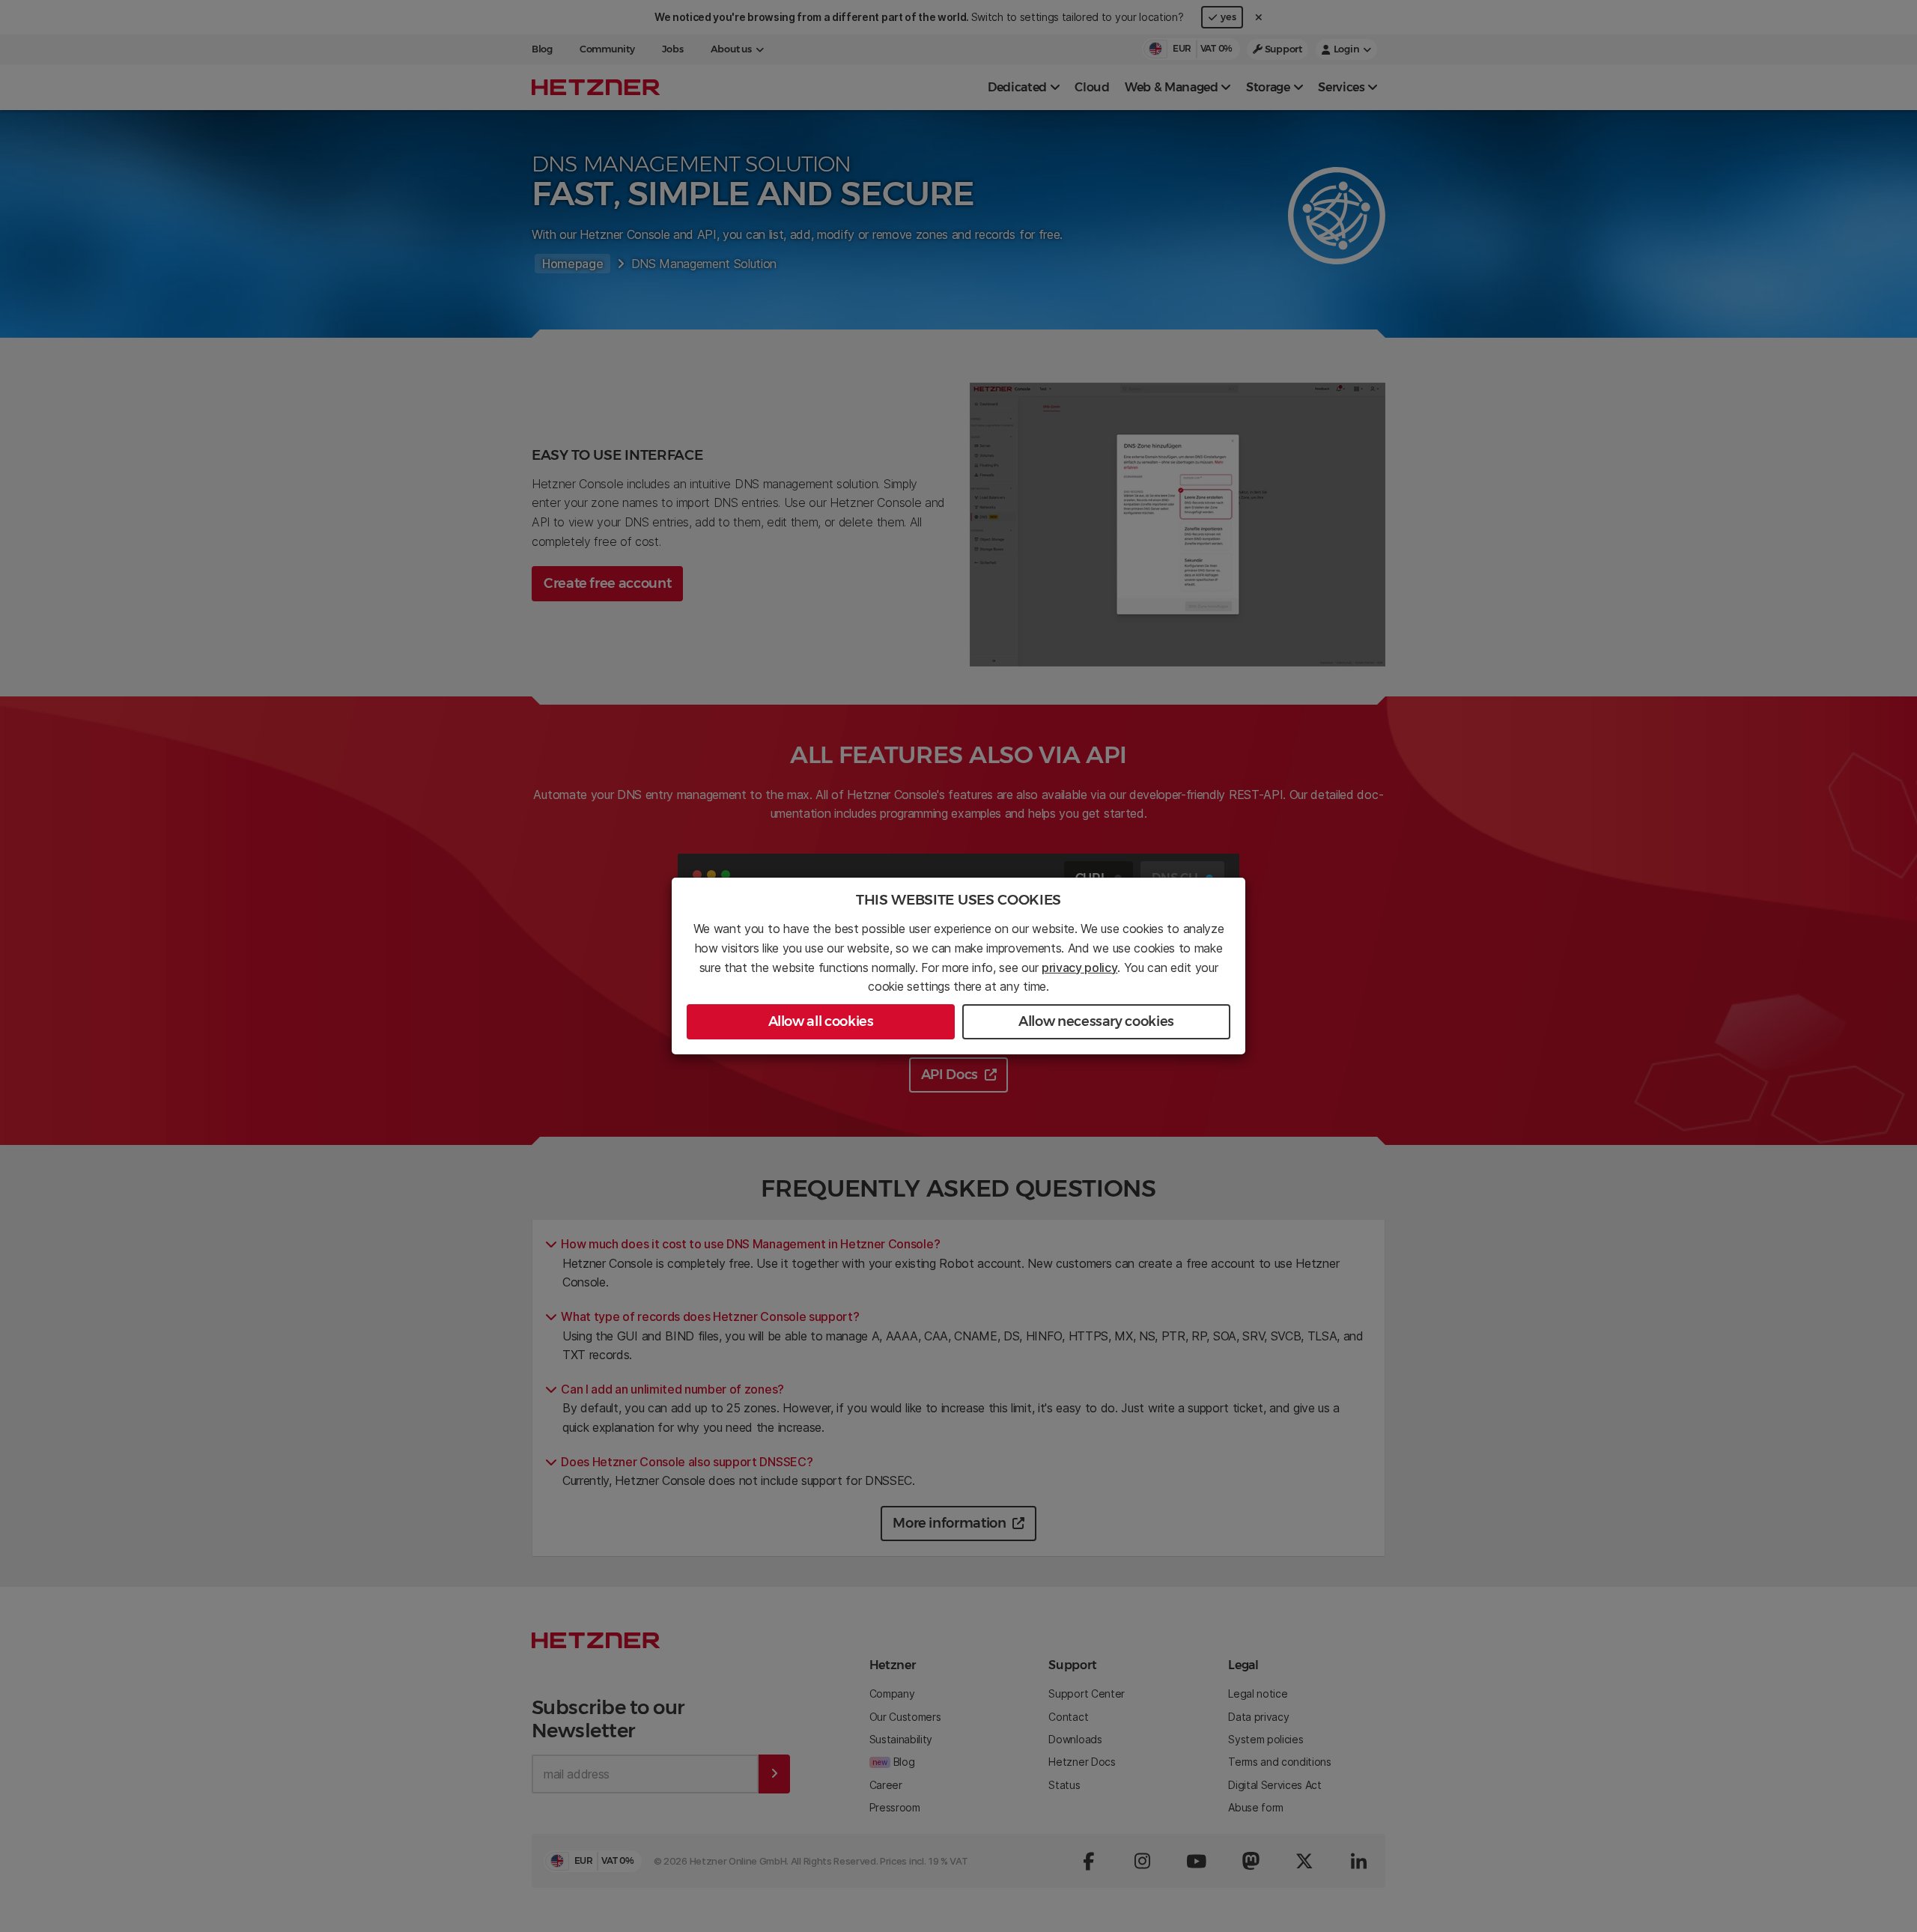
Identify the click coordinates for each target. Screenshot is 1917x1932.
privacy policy (1080, 967)
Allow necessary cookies (1096, 1021)
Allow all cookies (821, 1021)
